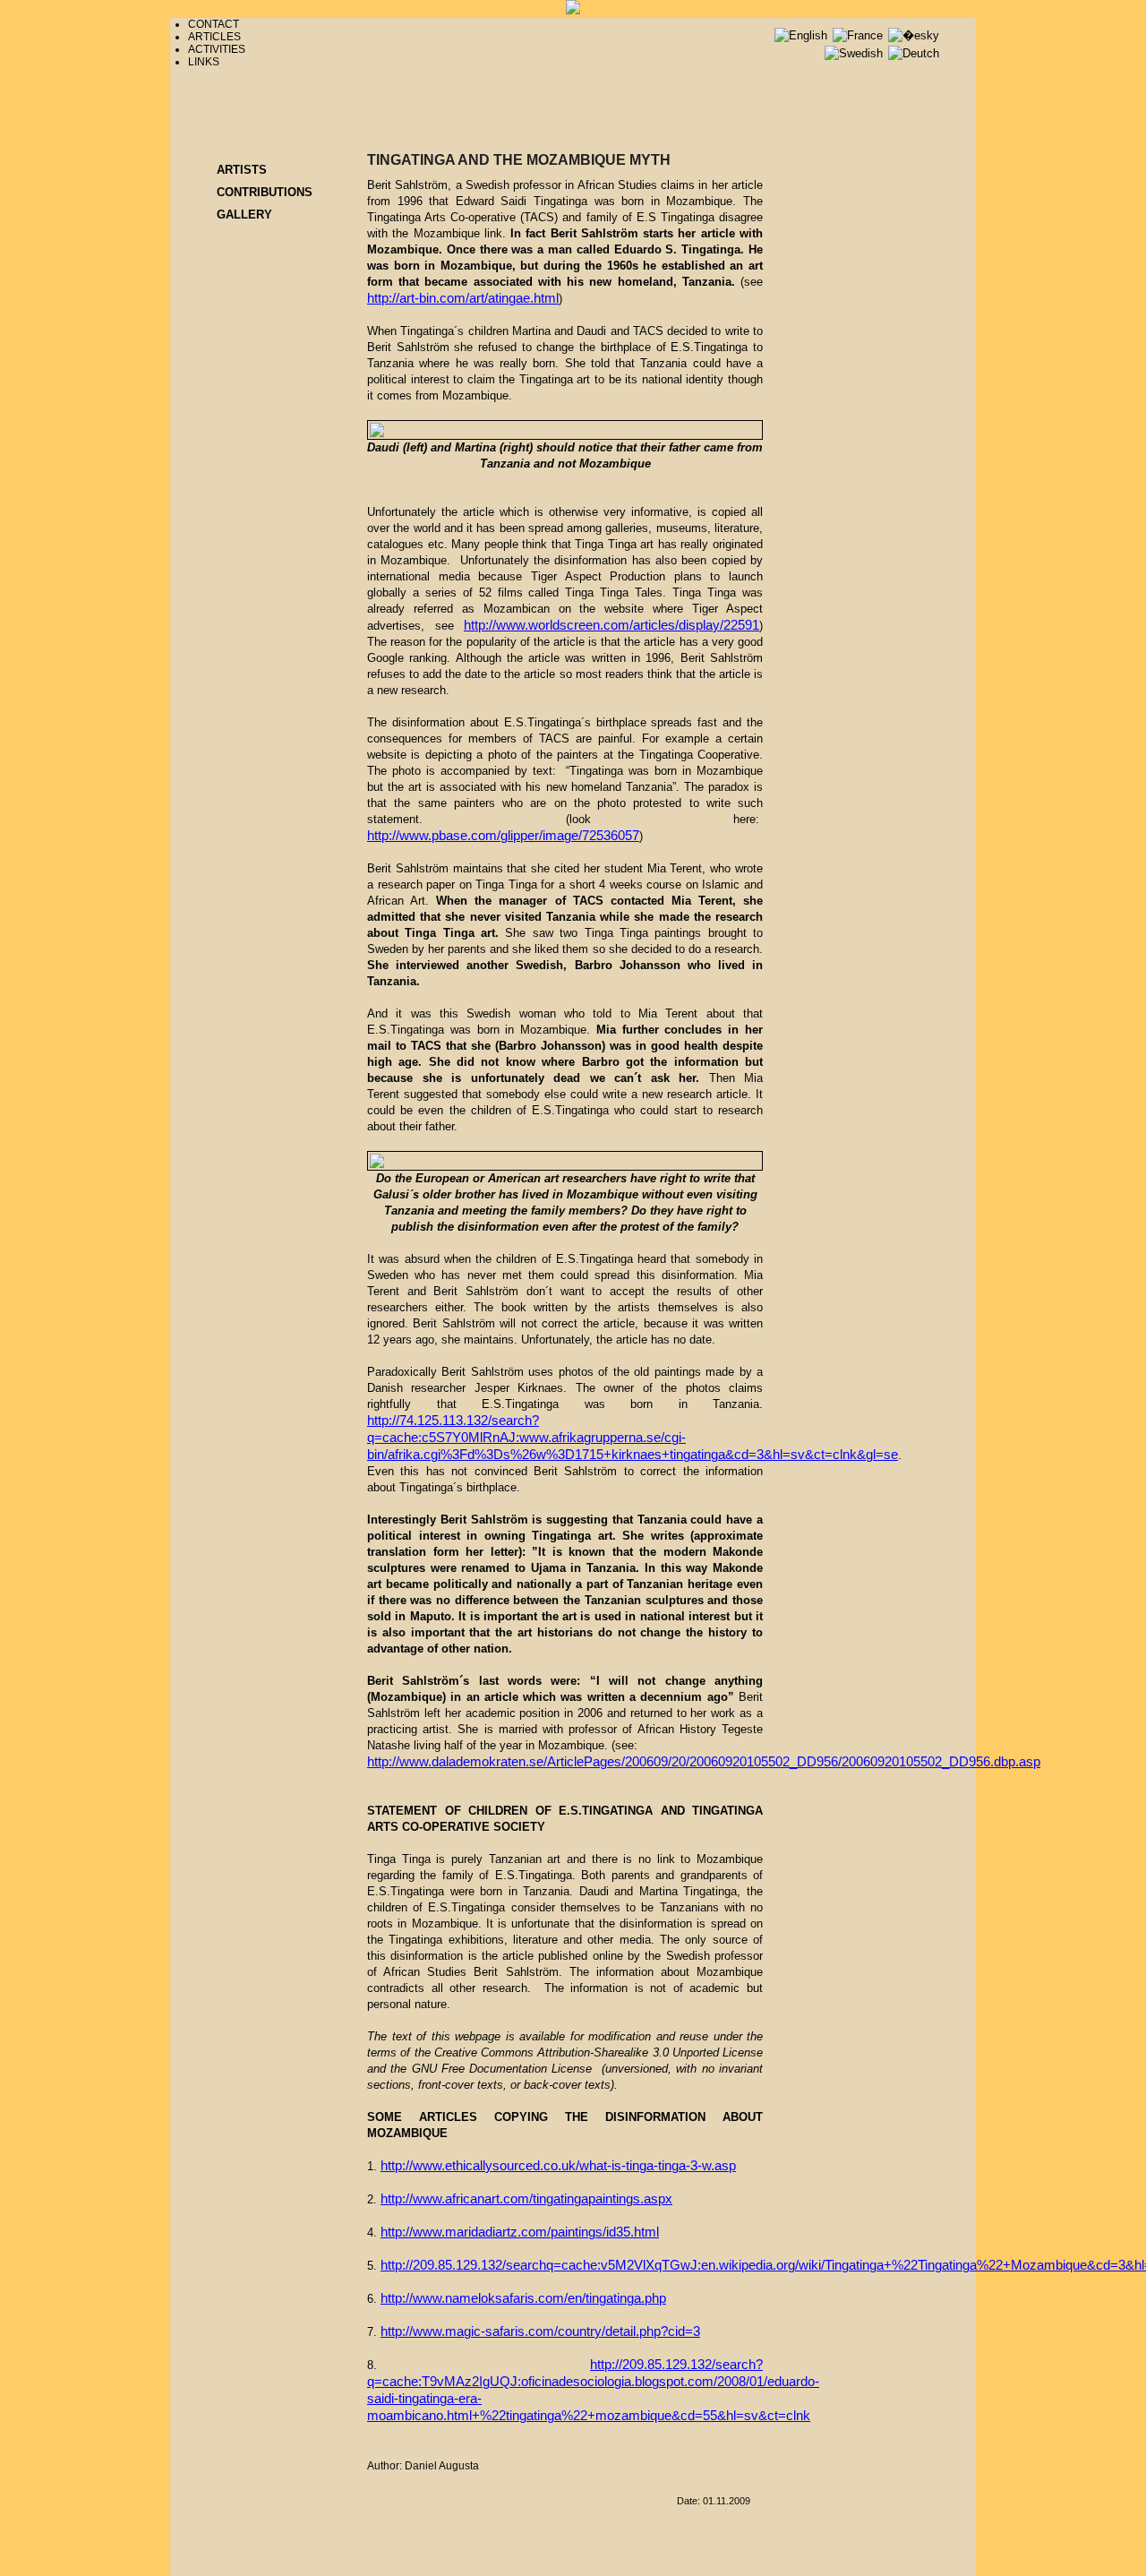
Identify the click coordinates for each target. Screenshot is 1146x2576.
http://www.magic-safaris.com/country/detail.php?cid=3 (540, 2331)
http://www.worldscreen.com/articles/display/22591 (611, 625)
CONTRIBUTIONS (265, 192)
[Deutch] (914, 53)
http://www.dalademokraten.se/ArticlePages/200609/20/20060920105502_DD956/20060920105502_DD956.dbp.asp (704, 1762)
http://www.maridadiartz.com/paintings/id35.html (520, 2232)
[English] (803, 35)
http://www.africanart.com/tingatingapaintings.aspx (526, 2199)
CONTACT (214, 24)
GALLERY (244, 215)
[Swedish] (855, 53)
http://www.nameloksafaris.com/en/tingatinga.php (523, 2298)
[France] (859, 35)
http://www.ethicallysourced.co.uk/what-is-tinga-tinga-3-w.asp (558, 2166)
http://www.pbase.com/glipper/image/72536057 (503, 836)
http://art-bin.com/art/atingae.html (463, 298)
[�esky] (914, 35)
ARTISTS (242, 170)
